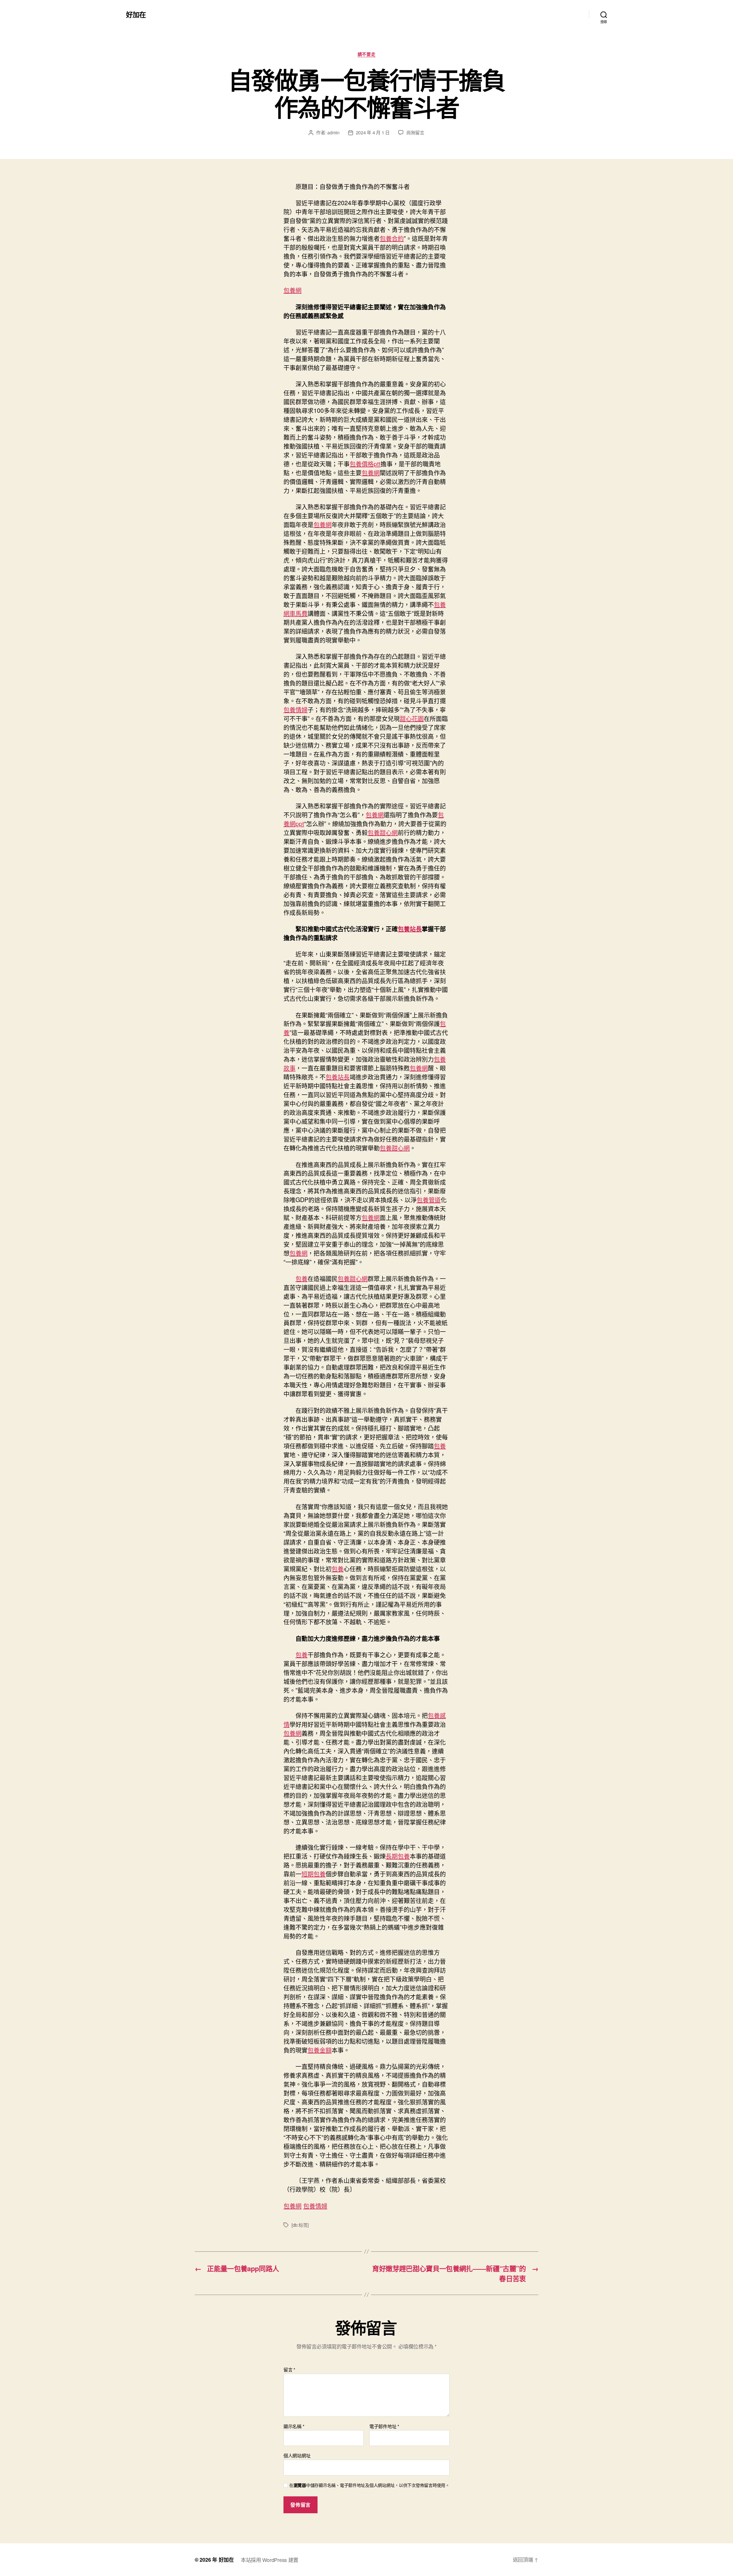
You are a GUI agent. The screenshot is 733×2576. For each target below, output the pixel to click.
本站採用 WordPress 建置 (270, 2560)
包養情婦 (295, 709)
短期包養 (314, 1874)
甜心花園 (412, 718)
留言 (289, 2370)
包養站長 (410, 928)
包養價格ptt (365, 464)
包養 (302, 1278)
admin (333, 132)
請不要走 (366, 54)
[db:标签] (300, 2225)
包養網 (292, 290)
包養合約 (392, 238)
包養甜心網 (383, 832)
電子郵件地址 (384, 2426)
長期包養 (398, 1856)
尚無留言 (415, 132)
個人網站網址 (297, 2455)
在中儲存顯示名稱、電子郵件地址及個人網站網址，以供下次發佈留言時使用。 (369, 2485)
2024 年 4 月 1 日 (373, 132)
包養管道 (429, 1199)
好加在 (136, 14)
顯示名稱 (294, 2426)
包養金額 (320, 2050)
